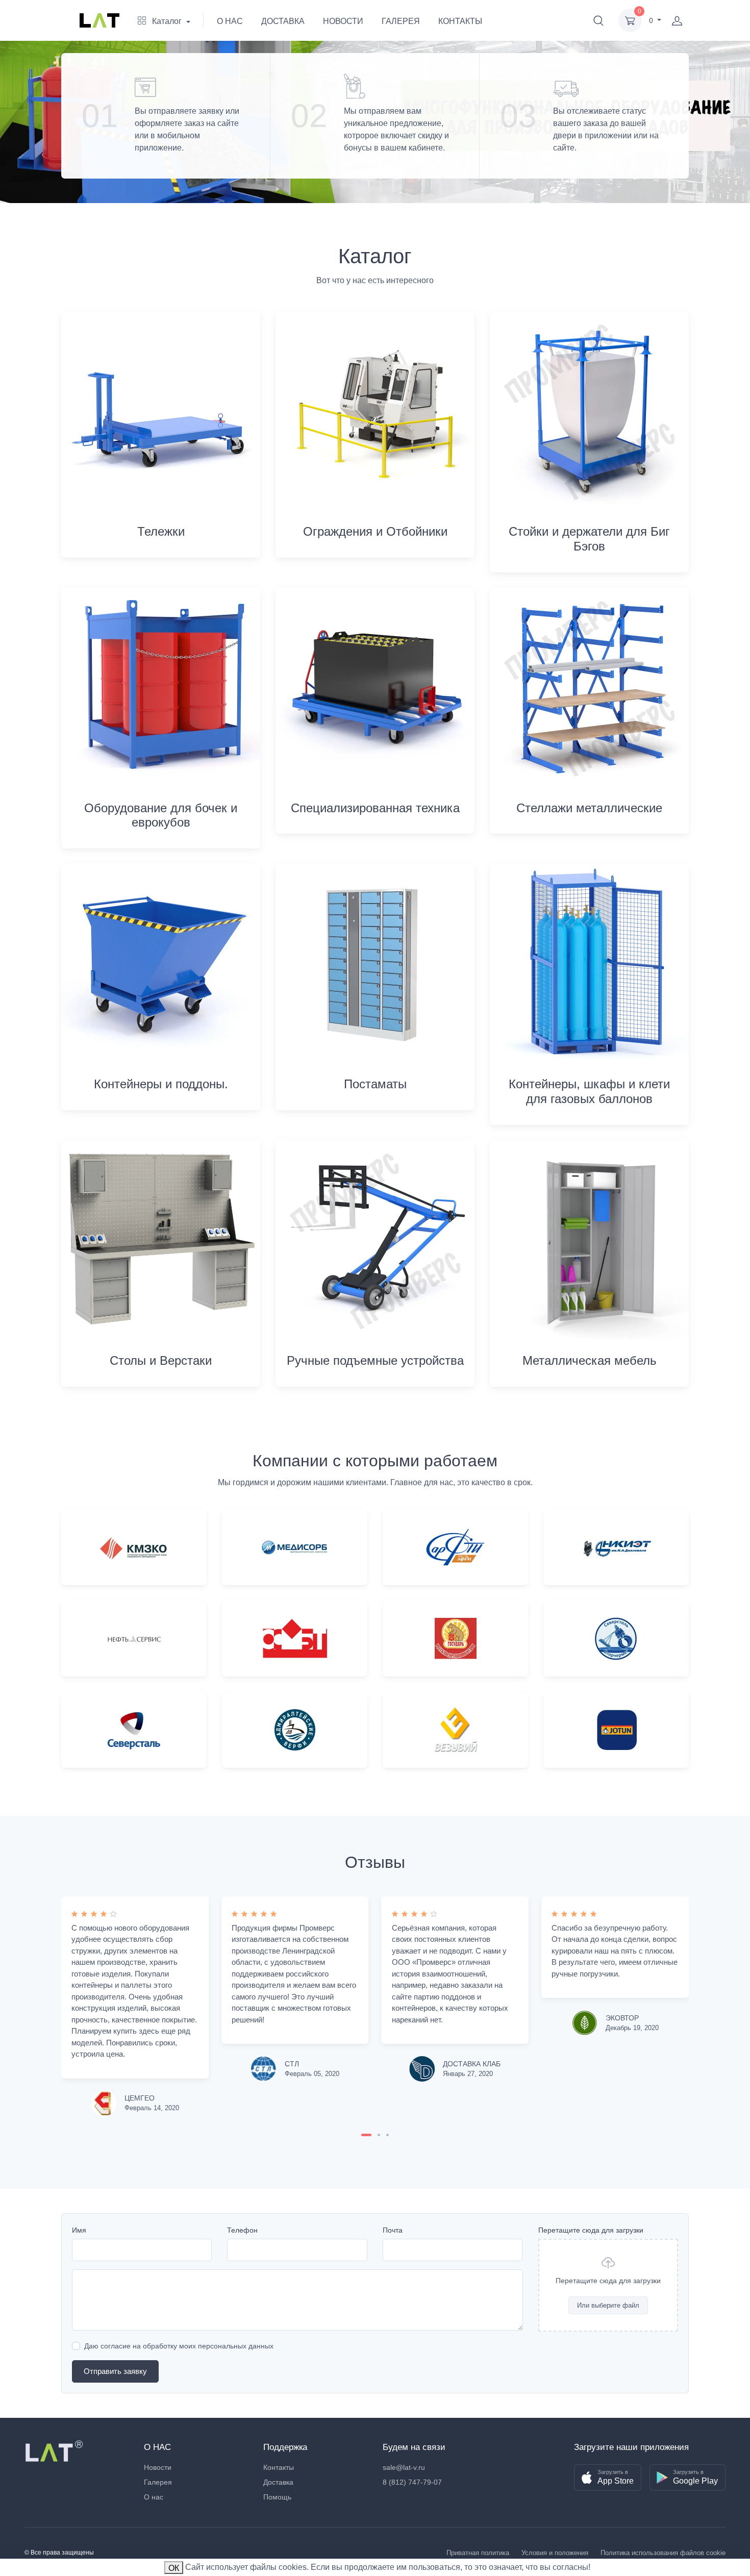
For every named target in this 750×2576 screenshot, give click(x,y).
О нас (154, 2497)
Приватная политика (478, 2553)
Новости (158, 2467)
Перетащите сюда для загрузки (591, 2230)
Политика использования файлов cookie (663, 2553)
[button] (598, 20)
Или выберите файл (608, 2305)
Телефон (242, 2230)
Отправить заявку (115, 2371)
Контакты (279, 2467)
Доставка (278, 2482)
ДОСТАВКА (283, 21)
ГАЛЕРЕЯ (401, 21)
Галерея (158, 2482)
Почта (393, 2230)
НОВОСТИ (343, 21)
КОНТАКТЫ (460, 21)
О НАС (230, 21)
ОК (174, 2568)
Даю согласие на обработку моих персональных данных (179, 2346)
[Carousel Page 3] (387, 2135)
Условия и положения (555, 2553)
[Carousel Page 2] (379, 2135)
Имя (79, 2230)
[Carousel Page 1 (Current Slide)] (366, 2135)
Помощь (277, 2497)
